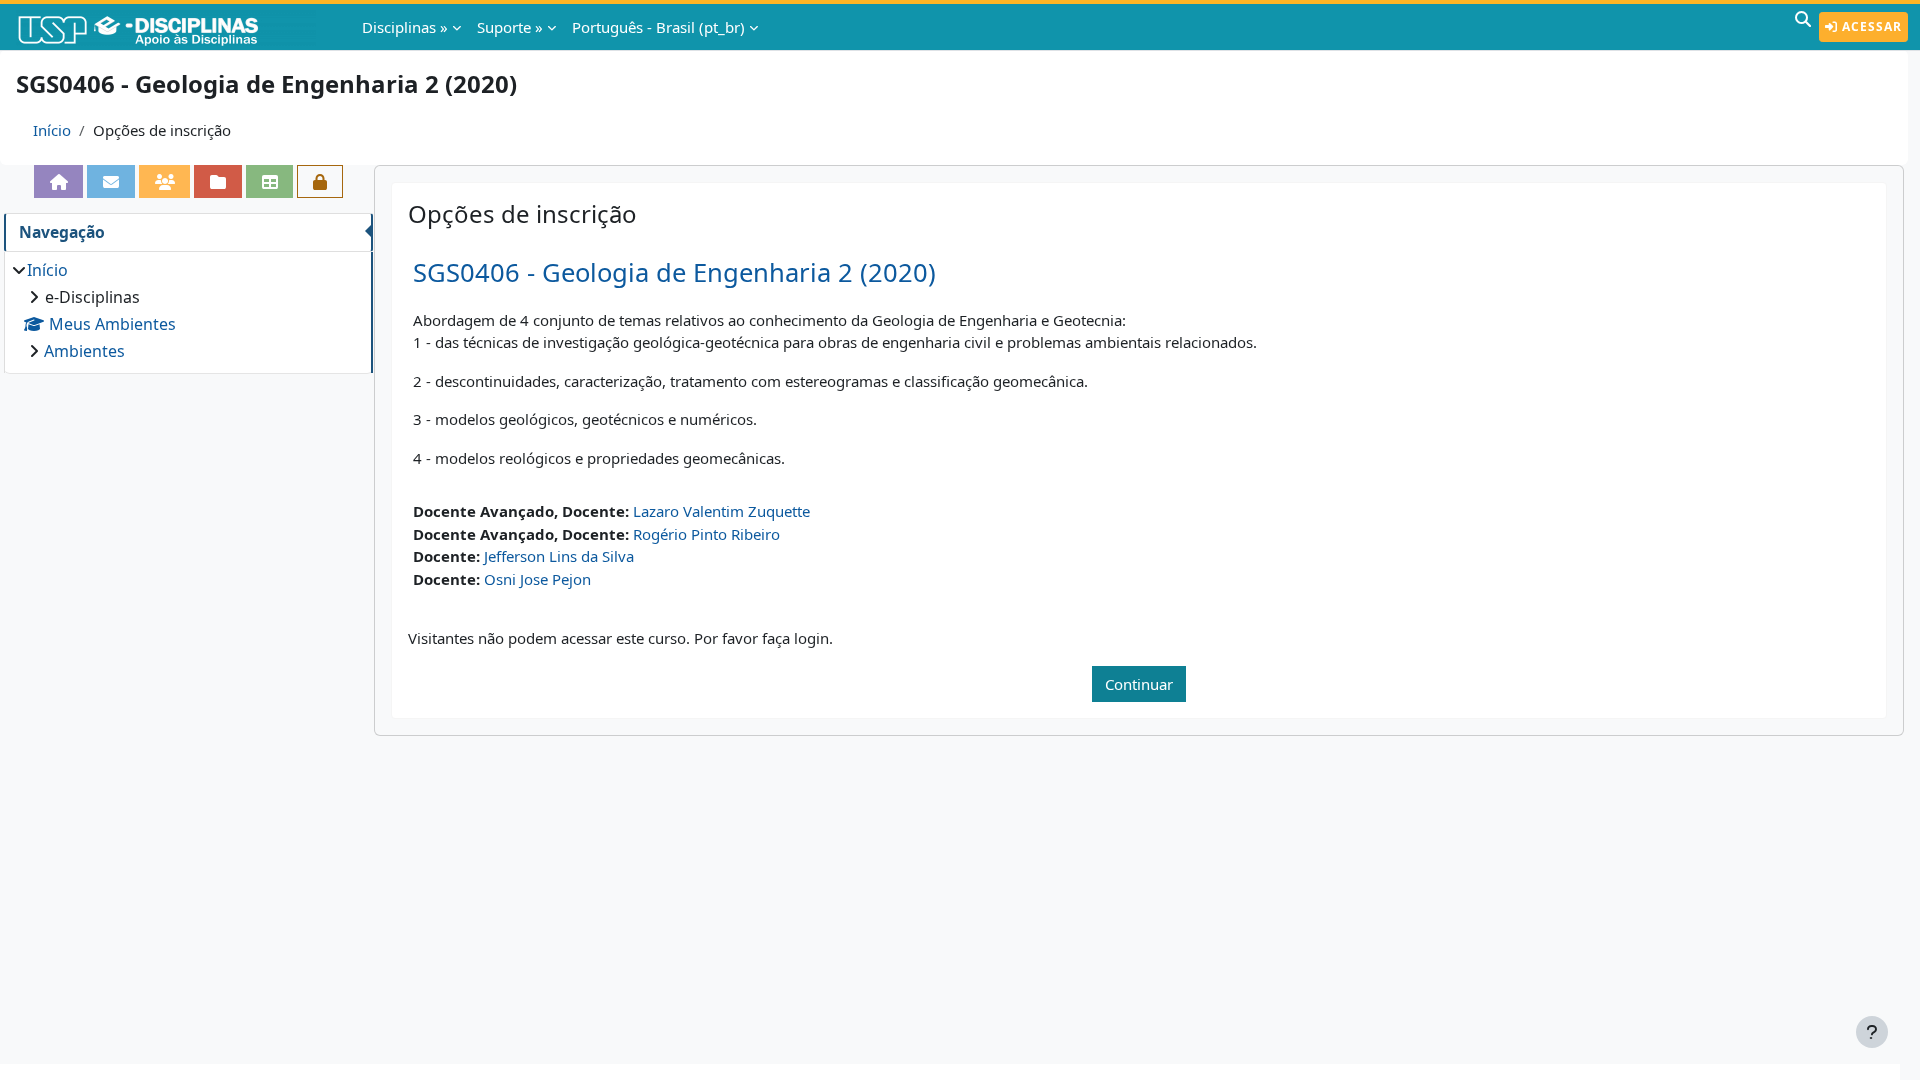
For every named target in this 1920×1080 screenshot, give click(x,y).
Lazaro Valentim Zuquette (721, 511)
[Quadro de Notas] (270, 181)
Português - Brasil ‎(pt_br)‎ (658, 27)
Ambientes (84, 351)
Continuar (1139, 684)
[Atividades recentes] (218, 181)
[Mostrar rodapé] (1872, 1032)
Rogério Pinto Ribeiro (706, 534)
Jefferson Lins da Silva (559, 556)
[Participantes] (165, 181)
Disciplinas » (405, 27)
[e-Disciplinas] (168, 27)
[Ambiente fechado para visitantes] (320, 181)
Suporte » (510, 27)
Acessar (1870, 26)
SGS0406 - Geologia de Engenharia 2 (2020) (674, 272)
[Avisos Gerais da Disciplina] (111, 181)
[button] (1803, 27)
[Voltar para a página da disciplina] (59, 181)
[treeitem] (188, 310)
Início (52, 130)
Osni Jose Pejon (537, 579)
